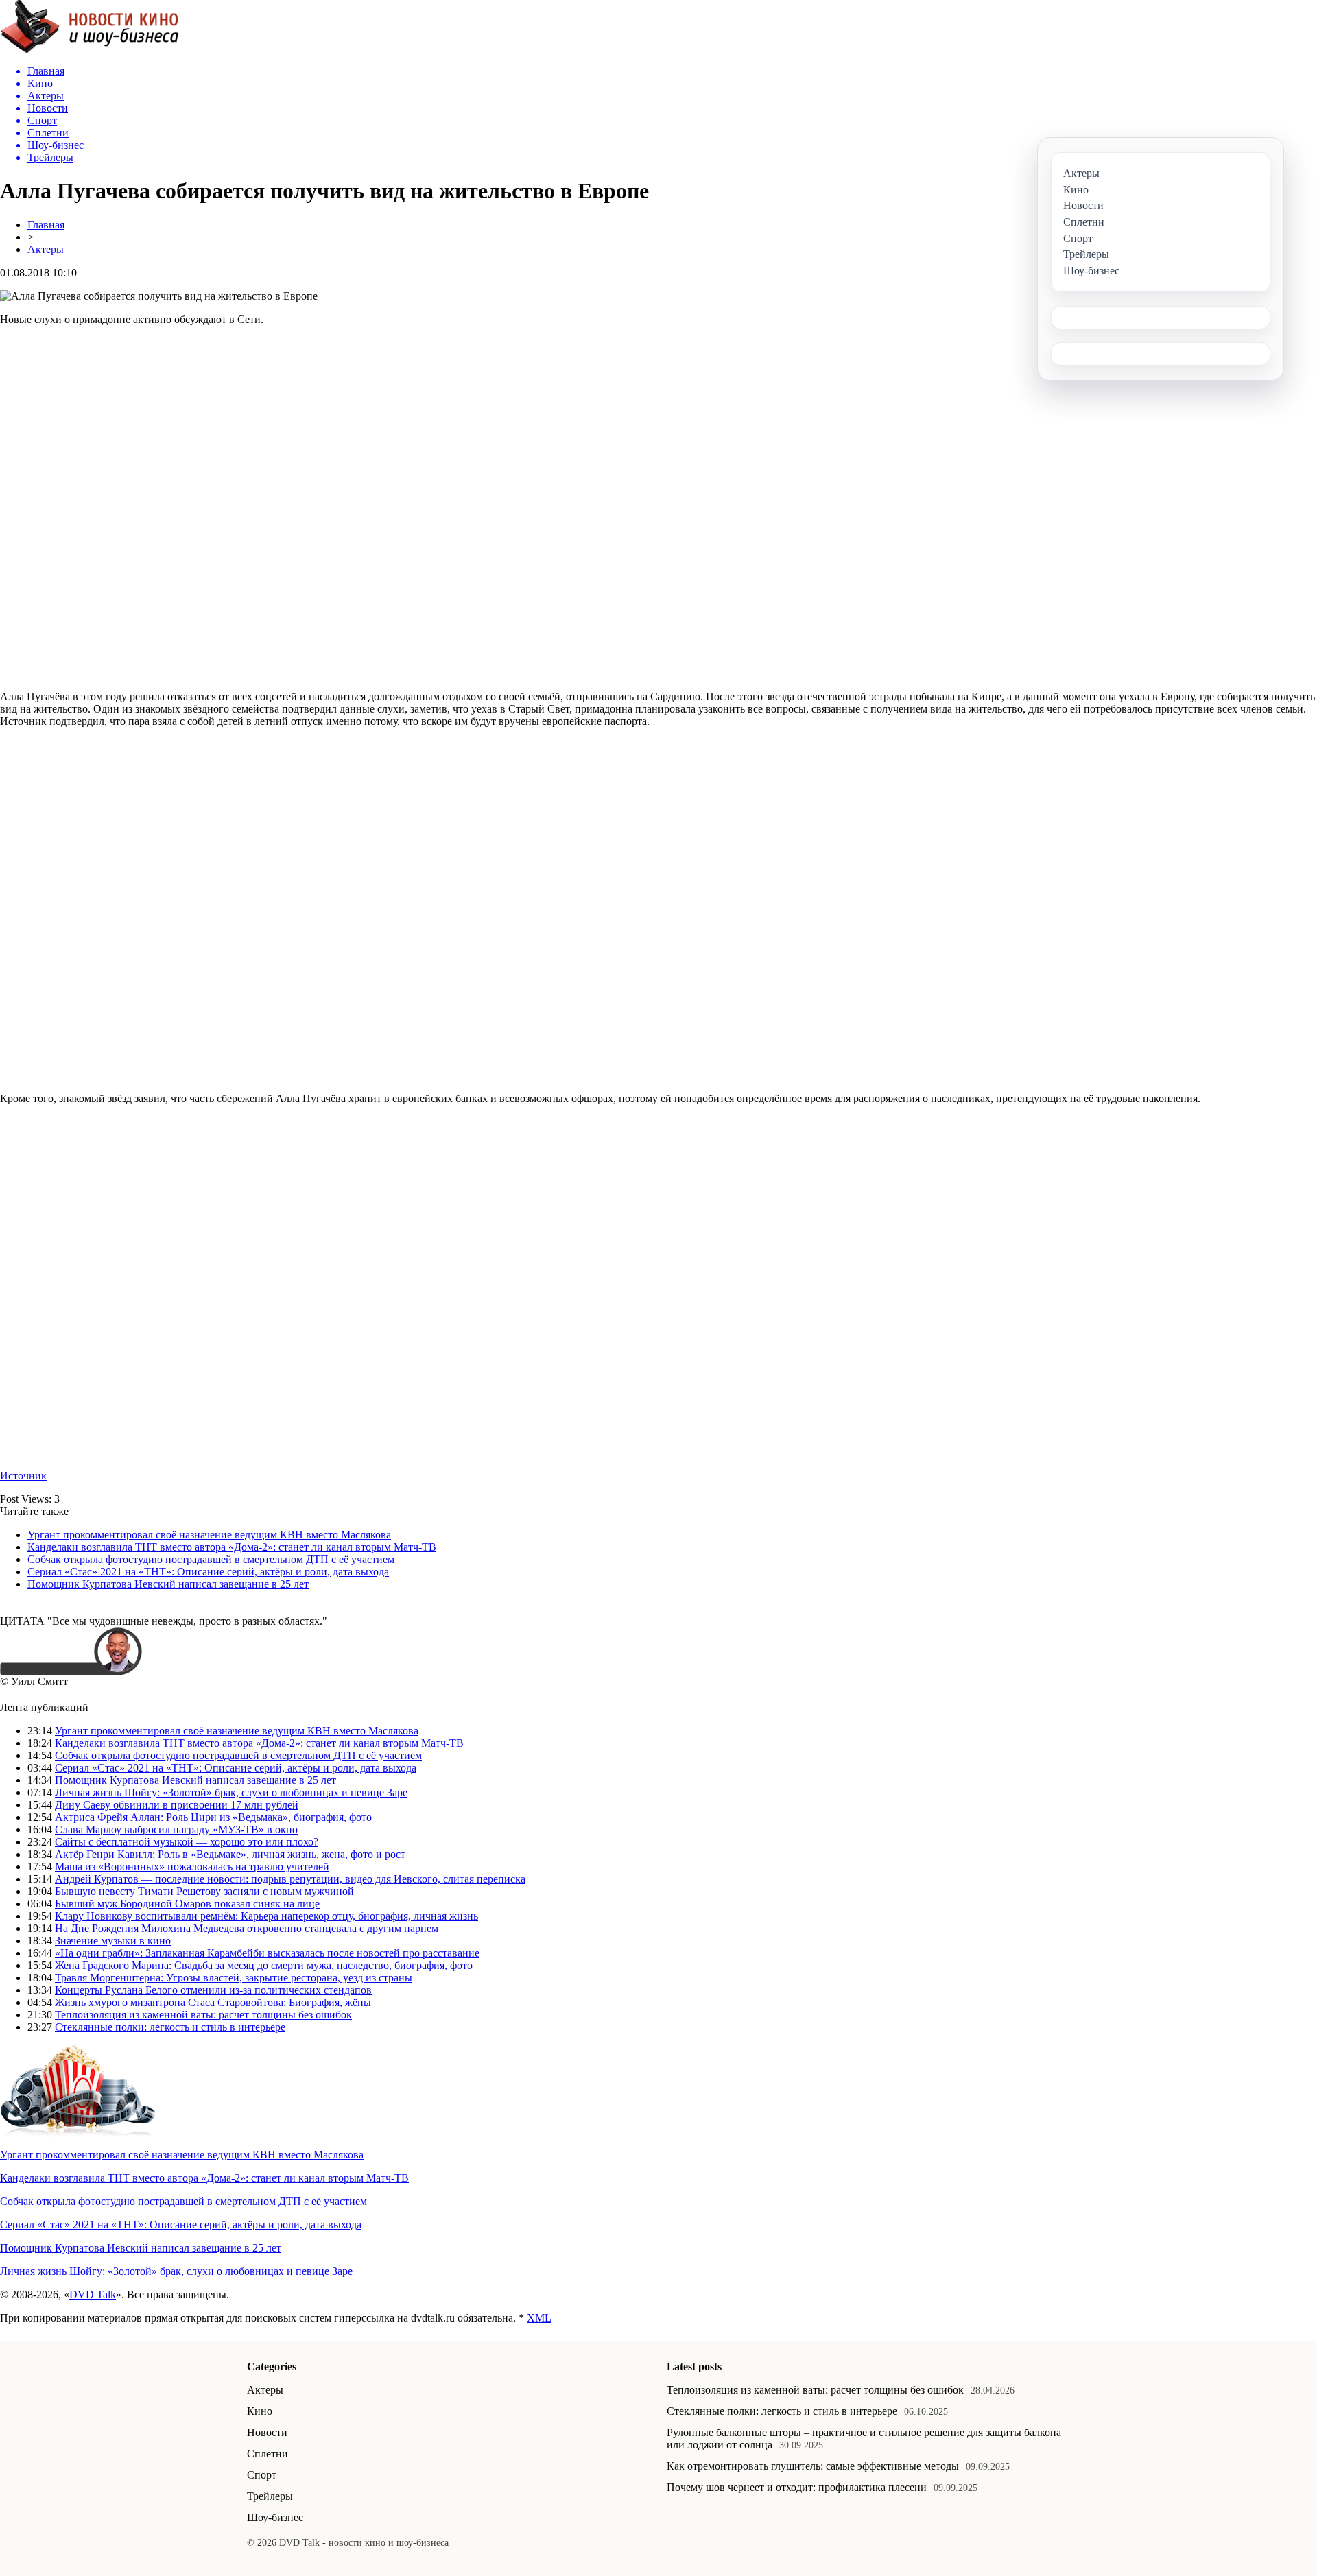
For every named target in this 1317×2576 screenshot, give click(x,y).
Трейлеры (270, 2496)
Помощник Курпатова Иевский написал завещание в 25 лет (168, 1584)
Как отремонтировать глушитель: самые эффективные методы (813, 2466)
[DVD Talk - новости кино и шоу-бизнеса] (90, 50)
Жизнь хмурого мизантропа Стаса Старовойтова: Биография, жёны (213, 2002)
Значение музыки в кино (113, 1941)
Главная (46, 225)
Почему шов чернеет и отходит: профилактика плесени (797, 2487)
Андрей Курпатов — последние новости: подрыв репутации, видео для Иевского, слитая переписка (290, 1879)
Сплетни (268, 2454)
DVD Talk (93, 2294)
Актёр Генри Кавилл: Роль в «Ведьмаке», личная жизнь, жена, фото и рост (230, 1854)
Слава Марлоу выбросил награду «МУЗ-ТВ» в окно (176, 1829)
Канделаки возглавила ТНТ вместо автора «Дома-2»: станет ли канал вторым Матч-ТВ (232, 1547)
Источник (23, 1476)
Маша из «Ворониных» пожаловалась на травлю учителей (192, 1867)
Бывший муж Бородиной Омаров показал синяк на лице (187, 1904)
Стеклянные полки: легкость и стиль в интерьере (170, 2027)
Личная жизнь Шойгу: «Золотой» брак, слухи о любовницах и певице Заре (231, 1792)
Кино (260, 2411)
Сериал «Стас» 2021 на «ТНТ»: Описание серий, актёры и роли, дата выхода (208, 1572)
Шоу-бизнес (275, 2517)
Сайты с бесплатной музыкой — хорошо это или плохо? (187, 1842)
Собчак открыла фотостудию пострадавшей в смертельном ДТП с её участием (211, 1559)
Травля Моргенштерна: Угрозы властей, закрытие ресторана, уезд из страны (234, 1978)
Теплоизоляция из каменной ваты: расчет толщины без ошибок (203, 2015)
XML (539, 2318)
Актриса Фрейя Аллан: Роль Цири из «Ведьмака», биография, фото (213, 1817)
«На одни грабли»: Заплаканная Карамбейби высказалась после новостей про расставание (267, 1953)
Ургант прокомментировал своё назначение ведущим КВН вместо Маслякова (209, 1535)
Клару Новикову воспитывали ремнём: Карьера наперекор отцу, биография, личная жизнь (266, 1916)
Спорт (262, 2475)
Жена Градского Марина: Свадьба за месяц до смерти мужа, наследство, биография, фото (264, 1965)
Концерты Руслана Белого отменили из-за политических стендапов (213, 1990)
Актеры (46, 249)
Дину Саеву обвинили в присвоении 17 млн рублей (177, 1805)
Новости (267, 2432)
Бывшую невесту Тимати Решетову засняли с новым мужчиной (204, 1891)
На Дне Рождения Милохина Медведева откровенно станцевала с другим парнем (247, 1928)
